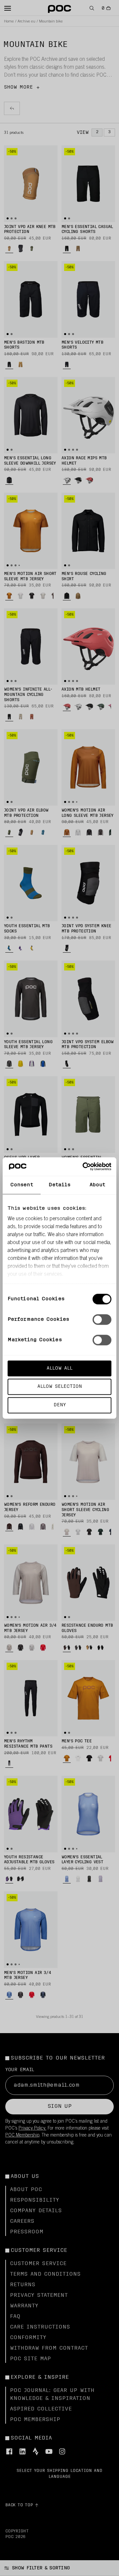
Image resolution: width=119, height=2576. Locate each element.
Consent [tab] (22, 1185)
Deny (60, 1405)
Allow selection (60, 1387)
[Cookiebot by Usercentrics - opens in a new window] (84, 1167)
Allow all (59, 1368)
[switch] (102, 1319)
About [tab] (98, 1185)
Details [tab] (60, 1185)
